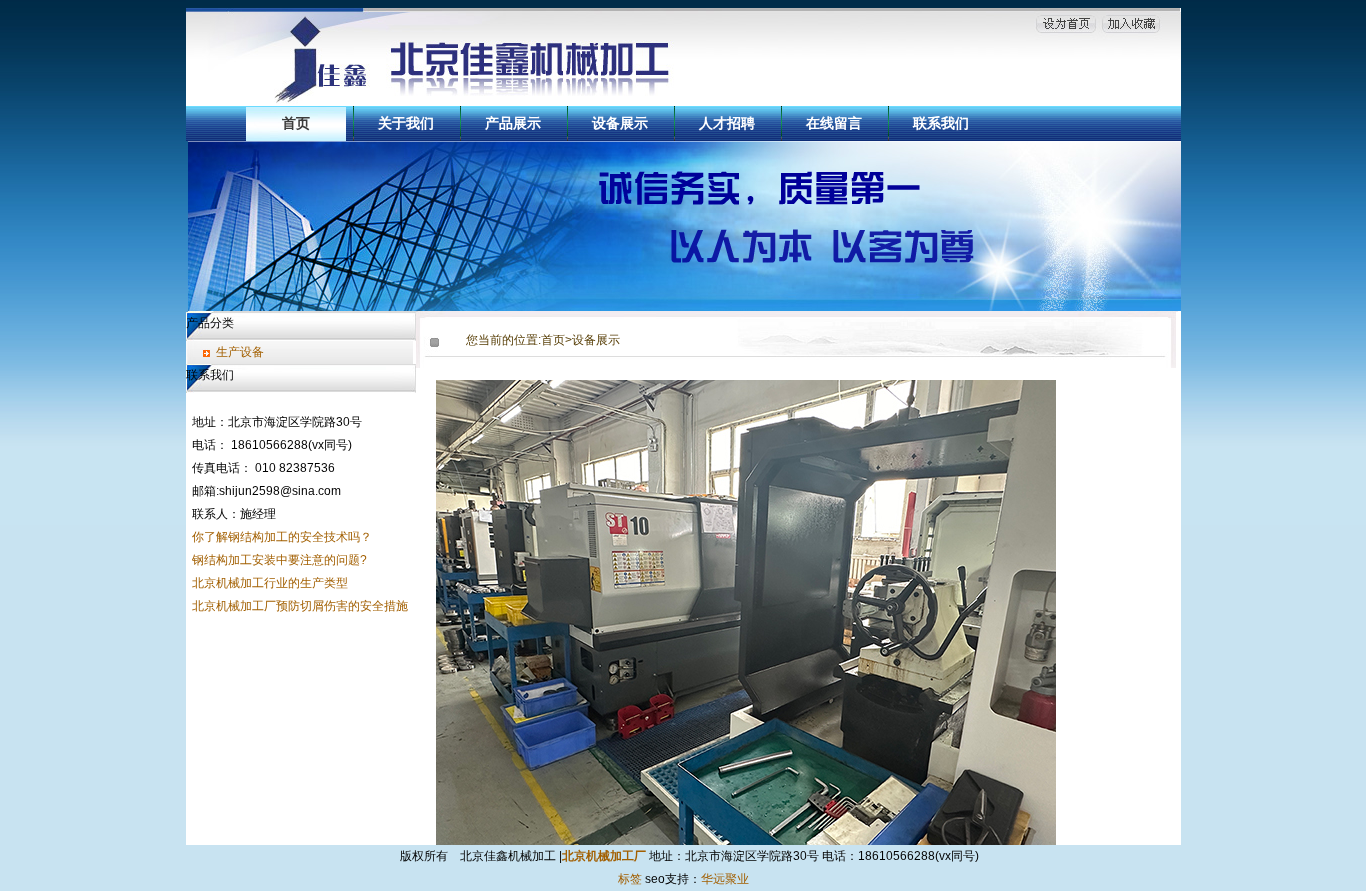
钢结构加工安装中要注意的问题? (279, 560)
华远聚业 (725, 879)
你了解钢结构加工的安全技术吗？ (282, 537)
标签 (630, 879)
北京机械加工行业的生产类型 (270, 583)
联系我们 (941, 123)
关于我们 (406, 123)
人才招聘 (727, 123)
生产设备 (240, 352)
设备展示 (620, 123)
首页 (296, 123)
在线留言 (834, 123)
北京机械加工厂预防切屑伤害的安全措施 (300, 606)
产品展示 (513, 123)
